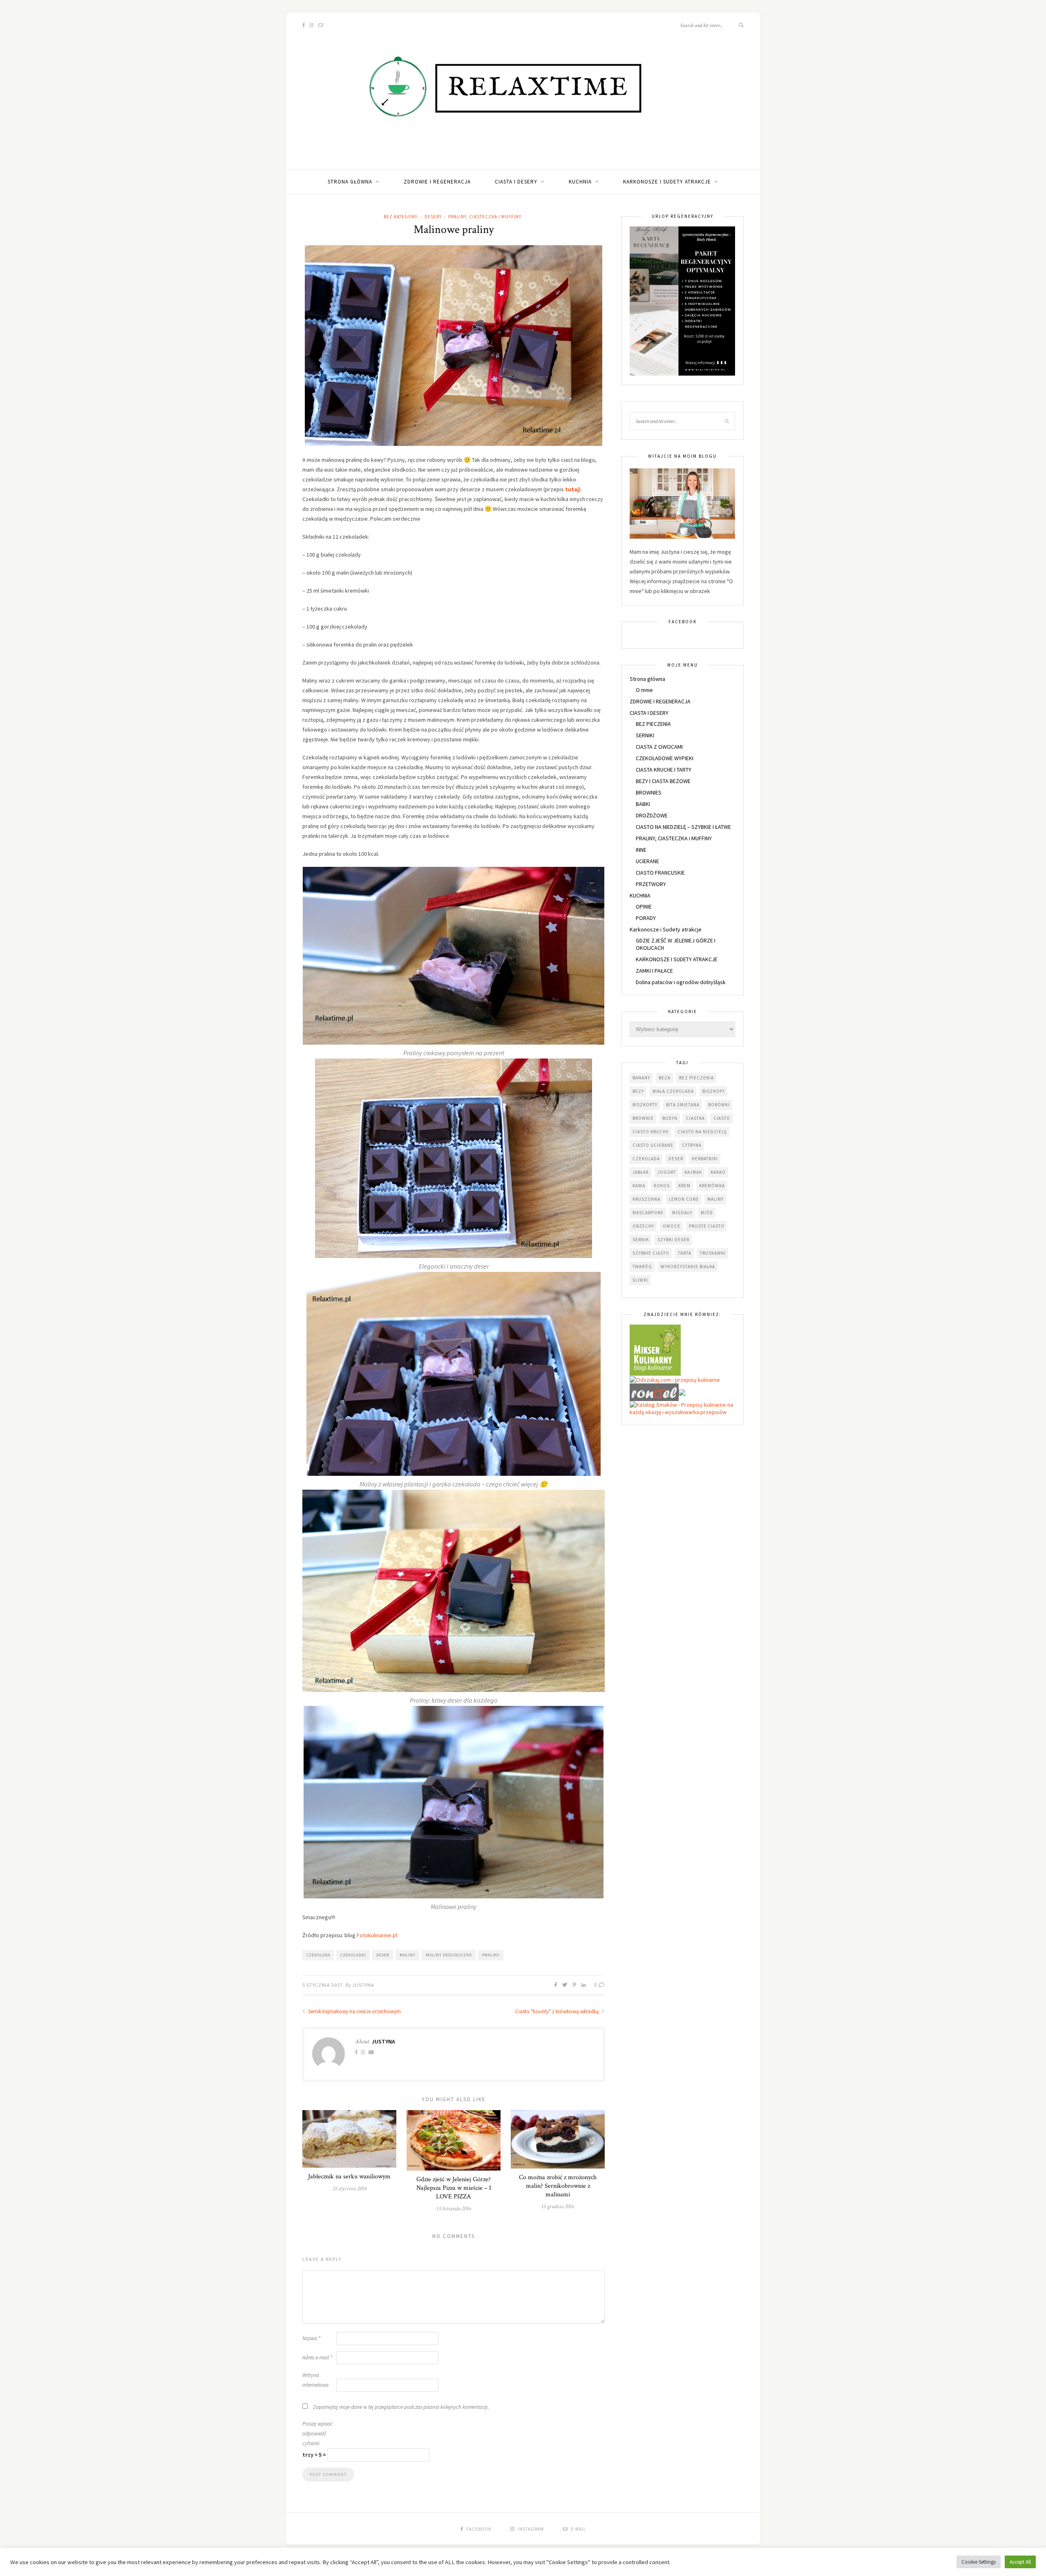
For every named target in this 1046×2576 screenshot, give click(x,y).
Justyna (363, 1985)
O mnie (644, 690)
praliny (491, 1955)
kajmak (693, 1172)
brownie (643, 1118)
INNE (641, 850)
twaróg (642, 1267)
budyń (670, 1118)
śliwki (640, 1280)
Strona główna (350, 182)
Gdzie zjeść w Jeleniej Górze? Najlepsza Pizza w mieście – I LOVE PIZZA (454, 2188)
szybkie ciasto (651, 1253)
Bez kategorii (401, 217)
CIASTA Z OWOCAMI (659, 747)
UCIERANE (647, 861)
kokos (662, 1186)
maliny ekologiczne (449, 1955)
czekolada (318, 1955)
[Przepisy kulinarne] (655, 1350)
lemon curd (684, 1199)
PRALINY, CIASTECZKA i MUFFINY (485, 217)
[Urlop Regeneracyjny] (682, 300)
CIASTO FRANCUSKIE (660, 873)
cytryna (692, 1145)
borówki (719, 1105)
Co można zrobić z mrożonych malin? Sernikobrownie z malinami (558, 2186)
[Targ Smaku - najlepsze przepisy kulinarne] (682, 1392)
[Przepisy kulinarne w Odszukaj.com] (675, 1379)
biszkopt (714, 1091)
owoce (672, 1226)
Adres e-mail (317, 2358)
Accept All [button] (1020, 2562)
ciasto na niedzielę (702, 1132)
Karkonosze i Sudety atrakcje (667, 182)
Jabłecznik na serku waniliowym (349, 2177)
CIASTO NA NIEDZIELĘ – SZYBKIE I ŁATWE (683, 827)
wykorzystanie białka (688, 1267)
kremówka (712, 1186)
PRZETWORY (651, 884)
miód (707, 1213)
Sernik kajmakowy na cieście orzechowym (354, 2011)
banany (641, 1078)
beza (665, 1078)
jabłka (641, 1172)
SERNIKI (645, 735)
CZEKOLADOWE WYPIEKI (665, 758)
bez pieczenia (696, 1078)
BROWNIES (649, 792)
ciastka (695, 1118)
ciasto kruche (651, 1132)
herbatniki (705, 1159)
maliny (408, 1955)
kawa (639, 1186)
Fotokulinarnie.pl (377, 1935)
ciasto (722, 1118)
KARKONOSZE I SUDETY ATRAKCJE (677, 959)
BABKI (643, 804)
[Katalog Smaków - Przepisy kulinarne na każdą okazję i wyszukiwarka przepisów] (682, 1408)
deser (383, 1955)
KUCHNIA (580, 182)
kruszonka (646, 1199)
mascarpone (648, 1213)
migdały (682, 1213)
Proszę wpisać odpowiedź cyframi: (317, 2434)
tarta (685, 1253)
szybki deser (673, 1240)
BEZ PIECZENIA (653, 724)
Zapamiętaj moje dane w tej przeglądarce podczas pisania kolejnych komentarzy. (401, 2407)
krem (684, 1186)
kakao (718, 1172)
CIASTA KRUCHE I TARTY (664, 770)
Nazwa (311, 2338)
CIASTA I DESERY (516, 182)
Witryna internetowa (315, 2380)
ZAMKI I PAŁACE (654, 971)
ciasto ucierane (653, 1145)
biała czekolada (673, 1091)
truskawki (713, 1253)
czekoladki (353, 1955)
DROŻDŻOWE (652, 815)
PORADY (646, 918)
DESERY (433, 217)
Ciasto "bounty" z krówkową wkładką (558, 2011)
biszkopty (645, 1105)
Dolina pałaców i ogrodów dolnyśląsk (681, 982)
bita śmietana (683, 1105)
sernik (641, 1240)
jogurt (667, 1172)
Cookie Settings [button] (979, 2562)
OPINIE (644, 906)
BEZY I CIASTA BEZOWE (663, 781)
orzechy (643, 1226)
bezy (638, 1091)
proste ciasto (707, 1226)
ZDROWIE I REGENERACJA (437, 182)
